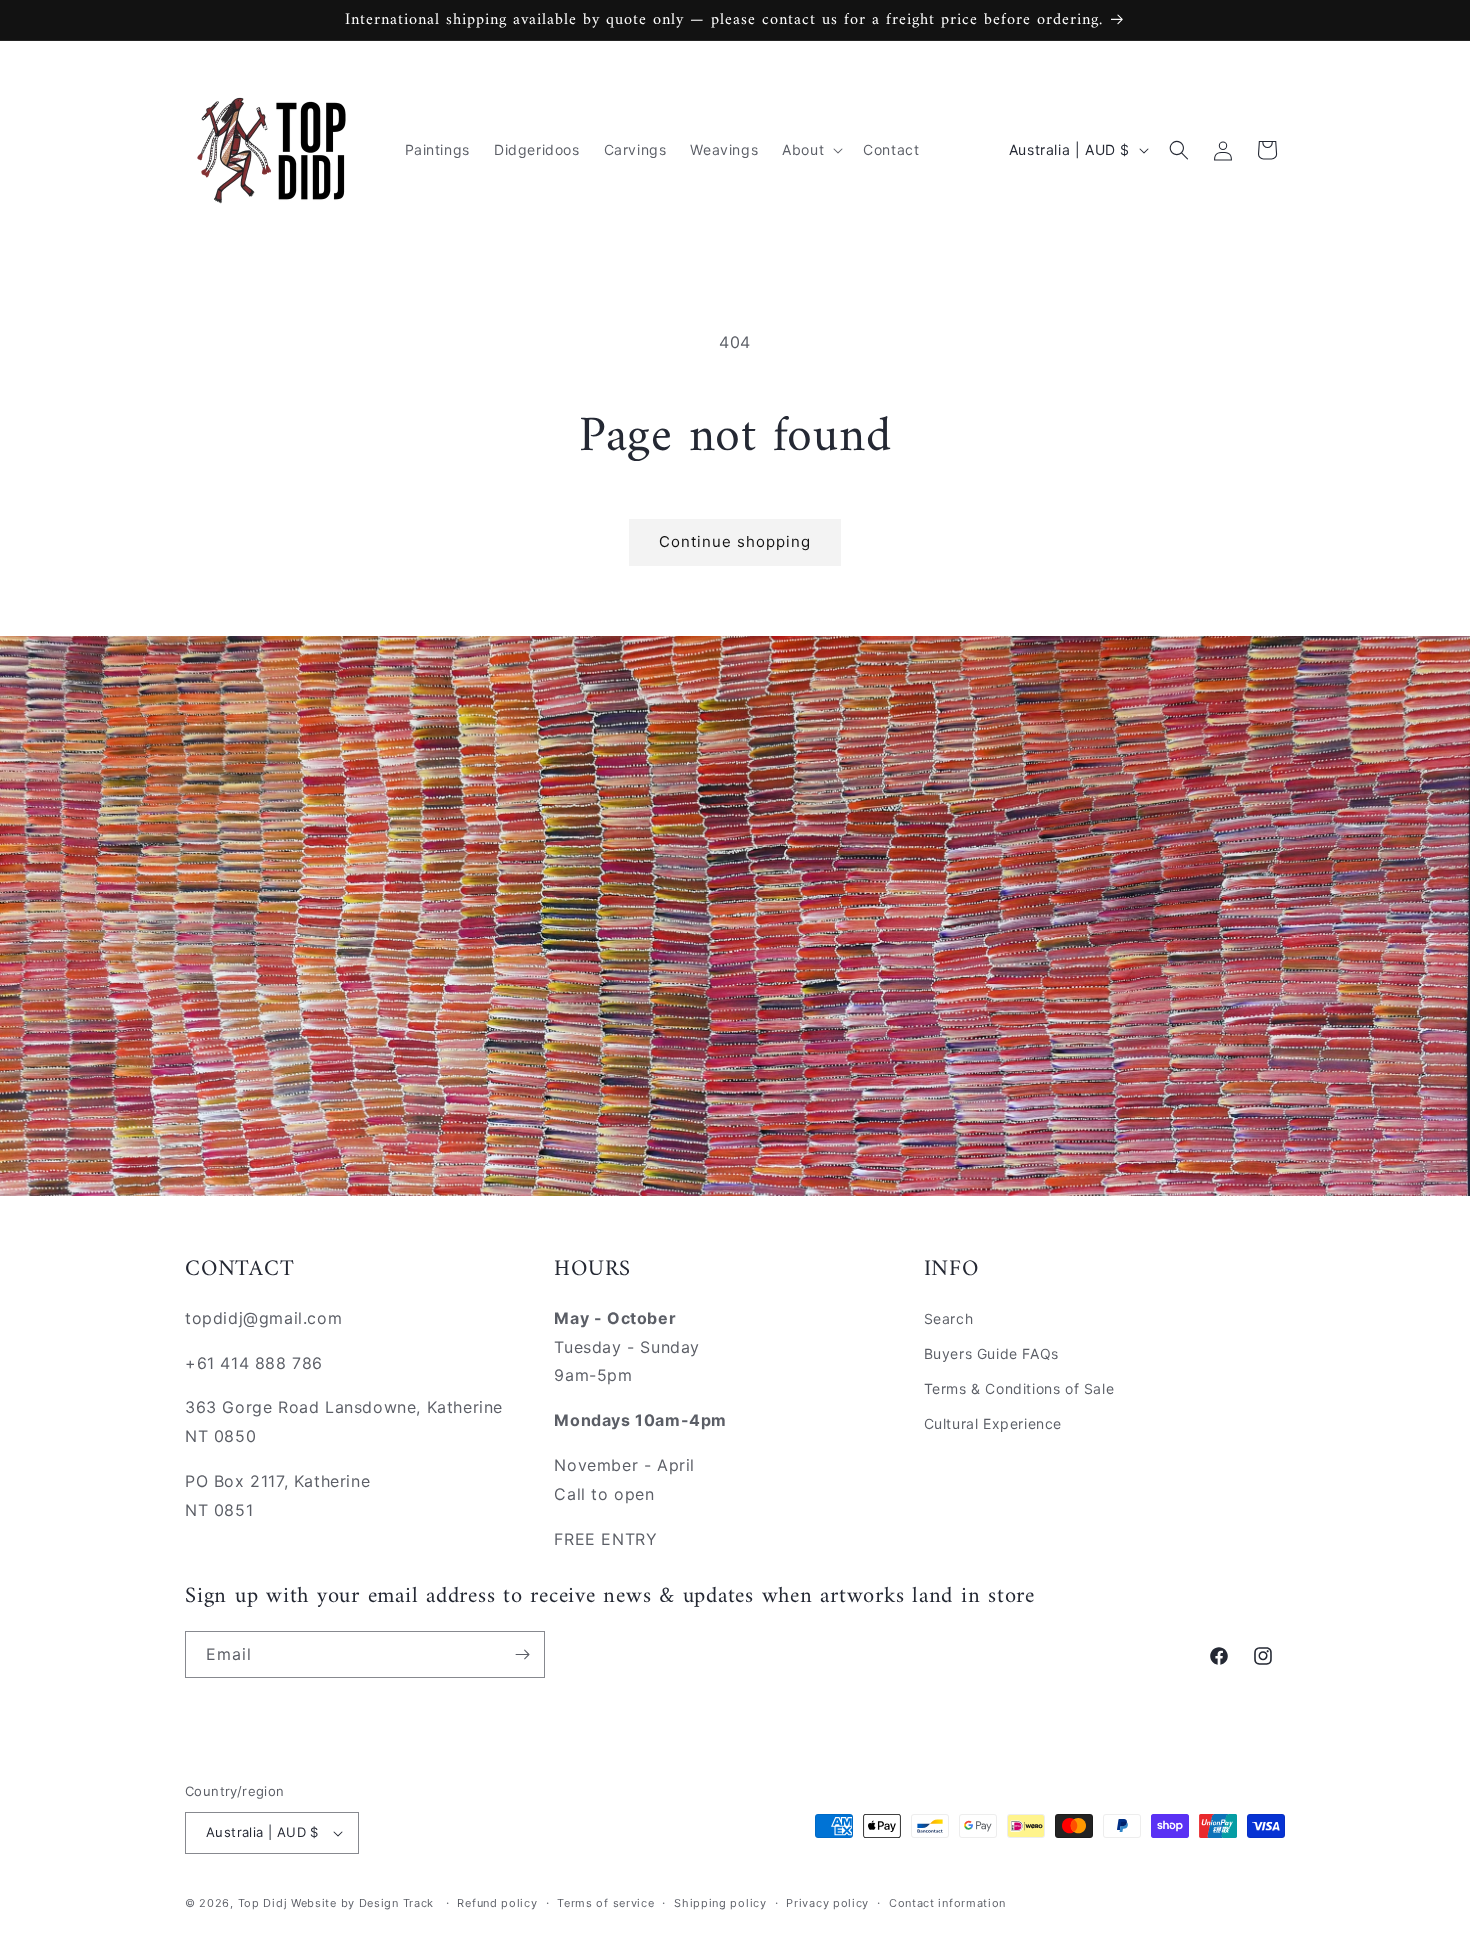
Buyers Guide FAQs (991, 1353)
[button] (810, 150)
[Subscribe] (522, 1654)
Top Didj (263, 1903)
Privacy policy (827, 1903)
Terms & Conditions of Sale (1019, 1388)
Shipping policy (720, 1903)
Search (949, 1318)
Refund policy (497, 1903)
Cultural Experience (993, 1423)
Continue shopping (735, 541)
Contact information (947, 1903)
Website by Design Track (364, 1903)
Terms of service (605, 1903)
